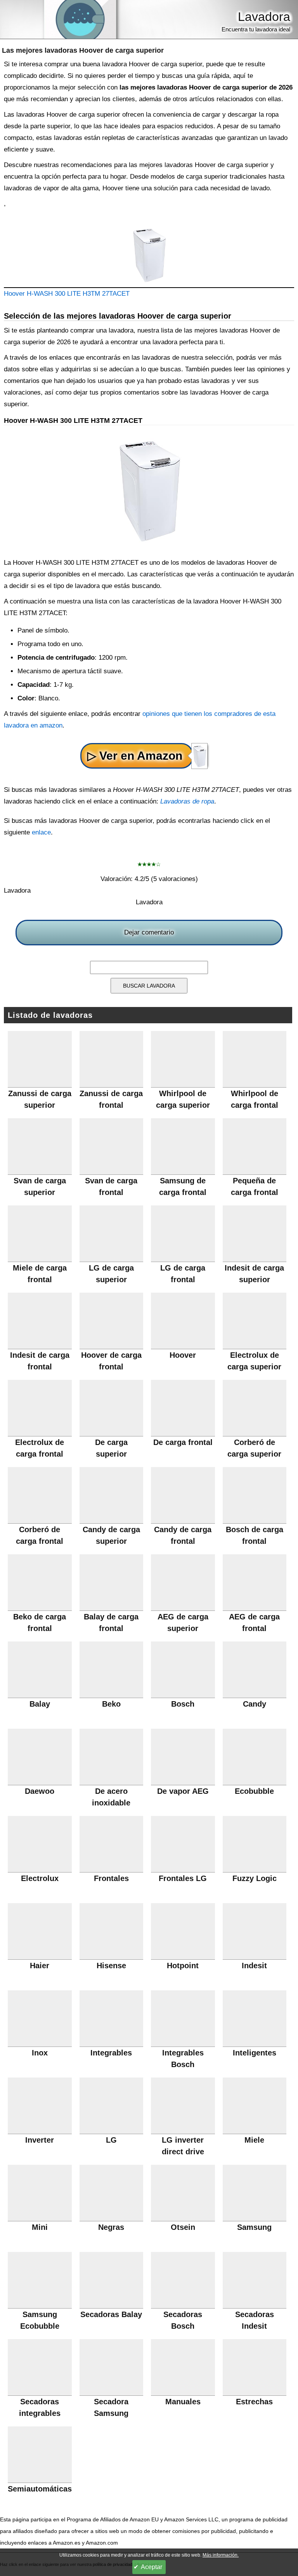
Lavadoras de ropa (187, 801)
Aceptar (152, 2567)
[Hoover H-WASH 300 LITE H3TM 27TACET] (149, 256)
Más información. (221, 2555)
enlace (41, 832)
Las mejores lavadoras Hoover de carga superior (83, 50)
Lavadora (264, 17)
